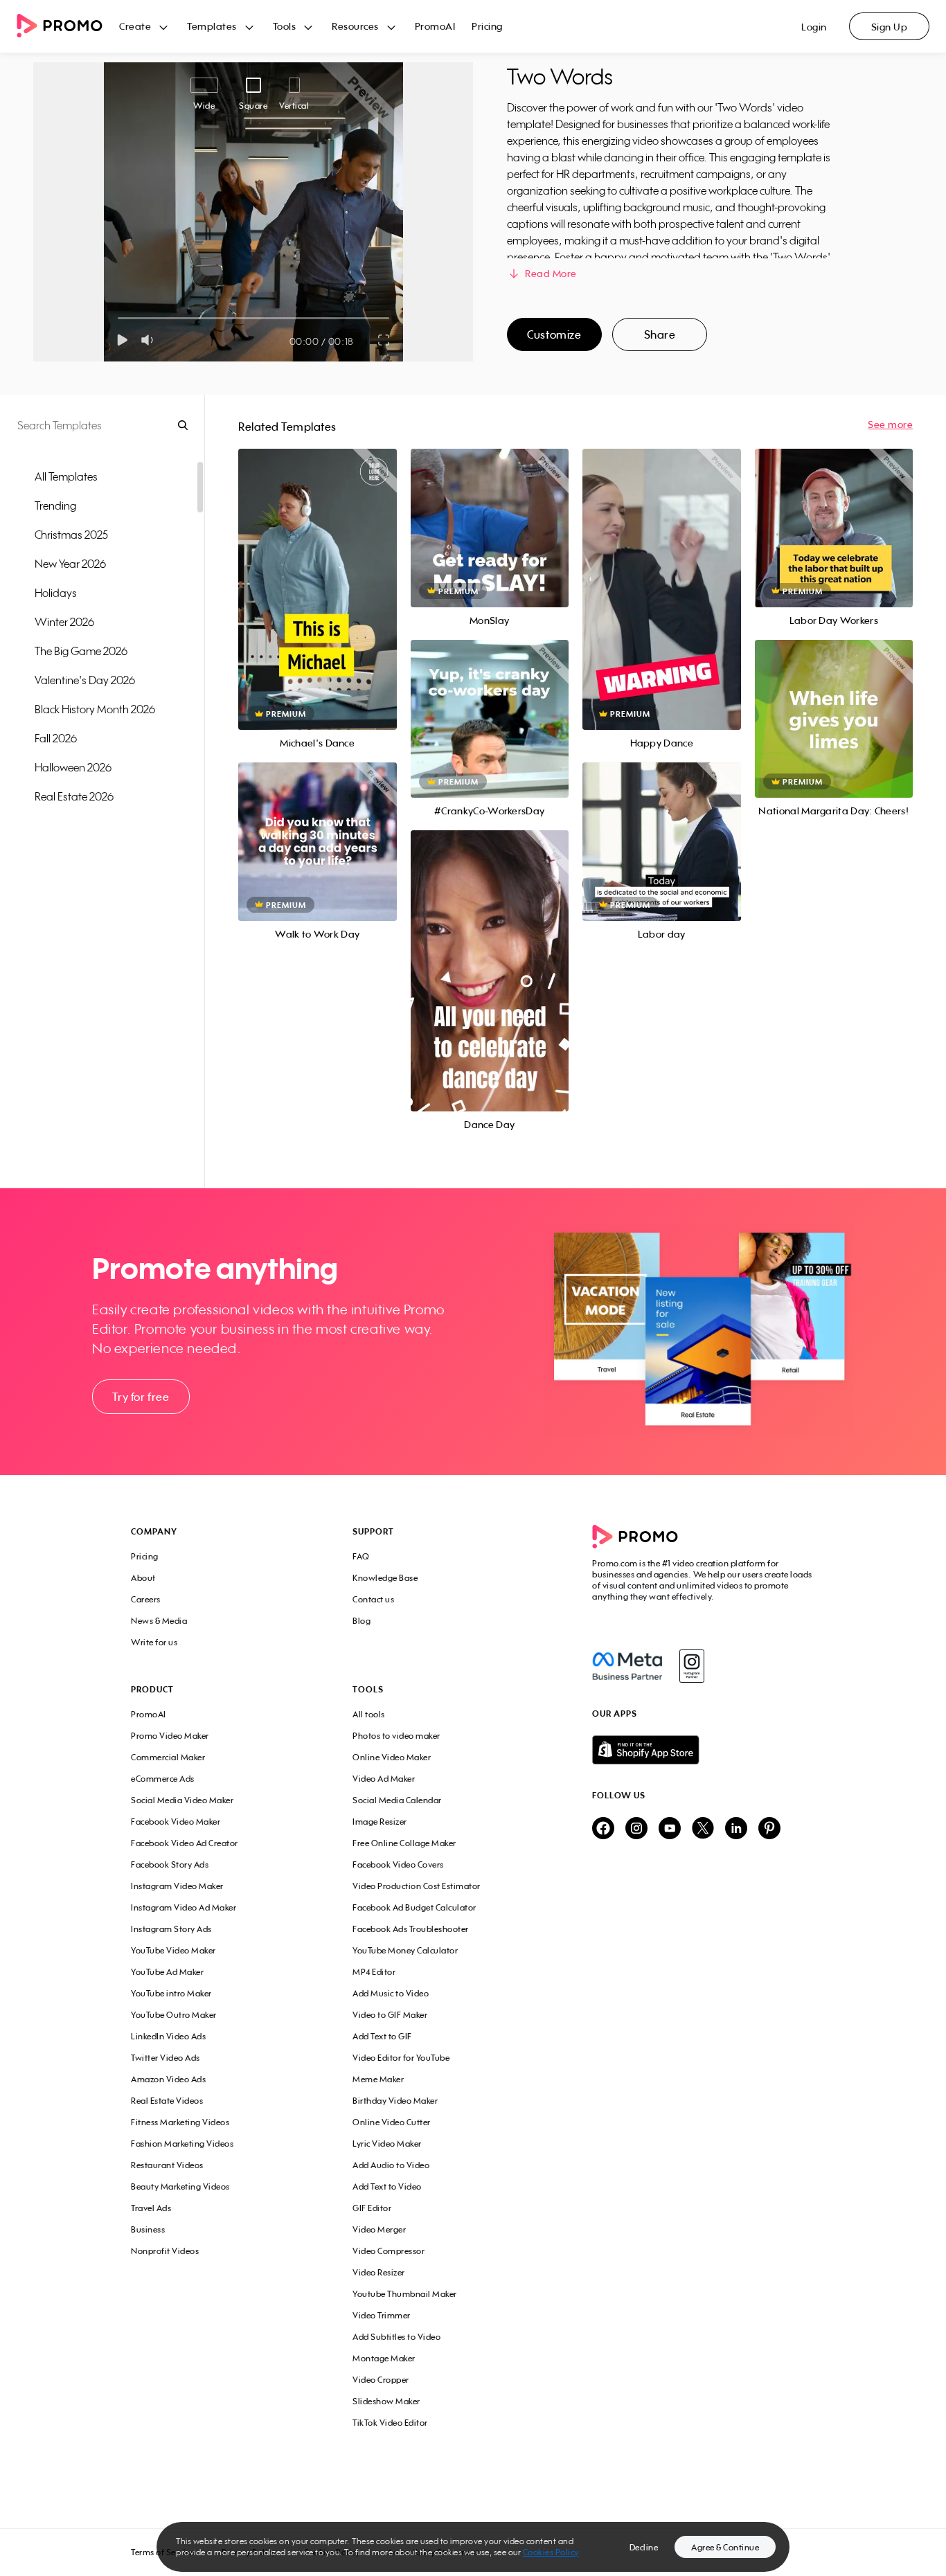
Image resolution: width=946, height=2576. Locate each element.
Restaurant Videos (167, 2165)
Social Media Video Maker (182, 1800)
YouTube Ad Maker (167, 1972)
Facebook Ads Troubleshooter (411, 1929)
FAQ (361, 1556)
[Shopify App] (704, 1750)
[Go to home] (68, 27)
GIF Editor (372, 2208)
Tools (285, 26)
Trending (55, 506)
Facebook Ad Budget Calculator (414, 1907)
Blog (362, 1621)
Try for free (141, 1397)
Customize (554, 334)
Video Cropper (381, 2380)
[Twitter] (703, 1829)
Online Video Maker (392, 1757)
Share (660, 334)
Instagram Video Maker (177, 1886)
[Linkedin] (736, 1829)
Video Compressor (389, 2251)
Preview (317, 574)
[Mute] (150, 340)
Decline (644, 2547)
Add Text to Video (387, 2186)
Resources (355, 26)
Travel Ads (151, 2208)
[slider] (118, 318)
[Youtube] (670, 1829)
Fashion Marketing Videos (182, 2144)
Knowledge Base (385, 1578)
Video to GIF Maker (390, 2015)
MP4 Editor (374, 1972)
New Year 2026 (70, 564)
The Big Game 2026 (81, 651)
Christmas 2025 (71, 535)
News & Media (159, 1621)
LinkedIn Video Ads (168, 2036)
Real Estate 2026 (74, 796)
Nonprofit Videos (165, 2251)
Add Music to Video (391, 1993)
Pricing (487, 26)
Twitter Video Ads (166, 2058)
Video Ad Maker (384, 1779)
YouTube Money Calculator (405, 1950)
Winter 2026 (64, 622)
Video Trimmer (382, 2315)
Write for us (154, 1642)
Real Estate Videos (167, 2101)
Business (148, 2229)
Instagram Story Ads (171, 1929)
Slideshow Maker (386, 2401)
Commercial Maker (168, 1757)
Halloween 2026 (73, 767)
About (143, 1578)
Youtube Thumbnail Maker (405, 2294)
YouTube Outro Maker (174, 2015)
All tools (369, 1714)
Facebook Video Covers (398, 1864)
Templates (212, 26)
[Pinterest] (769, 1829)
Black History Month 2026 (95, 709)
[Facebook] (627, 1666)
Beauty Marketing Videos (180, 2186)
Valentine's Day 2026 (85, 680)
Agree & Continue (725, 2547)
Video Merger (379, 2229)
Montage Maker (384, 2358)
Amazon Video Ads (168, 2079)
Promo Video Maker (170, 1736)
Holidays (56, 593)
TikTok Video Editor (390, 2423)
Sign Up (890, 27)
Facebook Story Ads (170, 1864)
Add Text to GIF (382, 2036)
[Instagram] (691, 1666)
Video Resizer (379, 2272)
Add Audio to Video (391, 2165)
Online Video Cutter (392, 2122)
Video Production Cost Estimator (417, 1886)
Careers (146, 1599)
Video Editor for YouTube (401, 2058)
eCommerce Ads (163, 1779)
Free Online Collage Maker (404, 1843)
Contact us (373, 1599)
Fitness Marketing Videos (180, 2122)
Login (814, 27)
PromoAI (435, 26)
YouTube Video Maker (173, 1950)
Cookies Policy (551, 2552)
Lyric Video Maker (387, 2144)
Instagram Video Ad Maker (184, 1907)
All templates (66, 476)
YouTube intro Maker (171, 1993)
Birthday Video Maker (395, 2101)
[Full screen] (384, 340)
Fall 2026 (56, 738)
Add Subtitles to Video (396, 2337)
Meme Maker (378, 2079)
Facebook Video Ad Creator (185, 1843)
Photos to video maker (396, 1736)
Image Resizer (380, 1822)
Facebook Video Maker (176, 1822)
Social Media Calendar (397, 1800)
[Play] (122, 340)
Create (135, 26)
